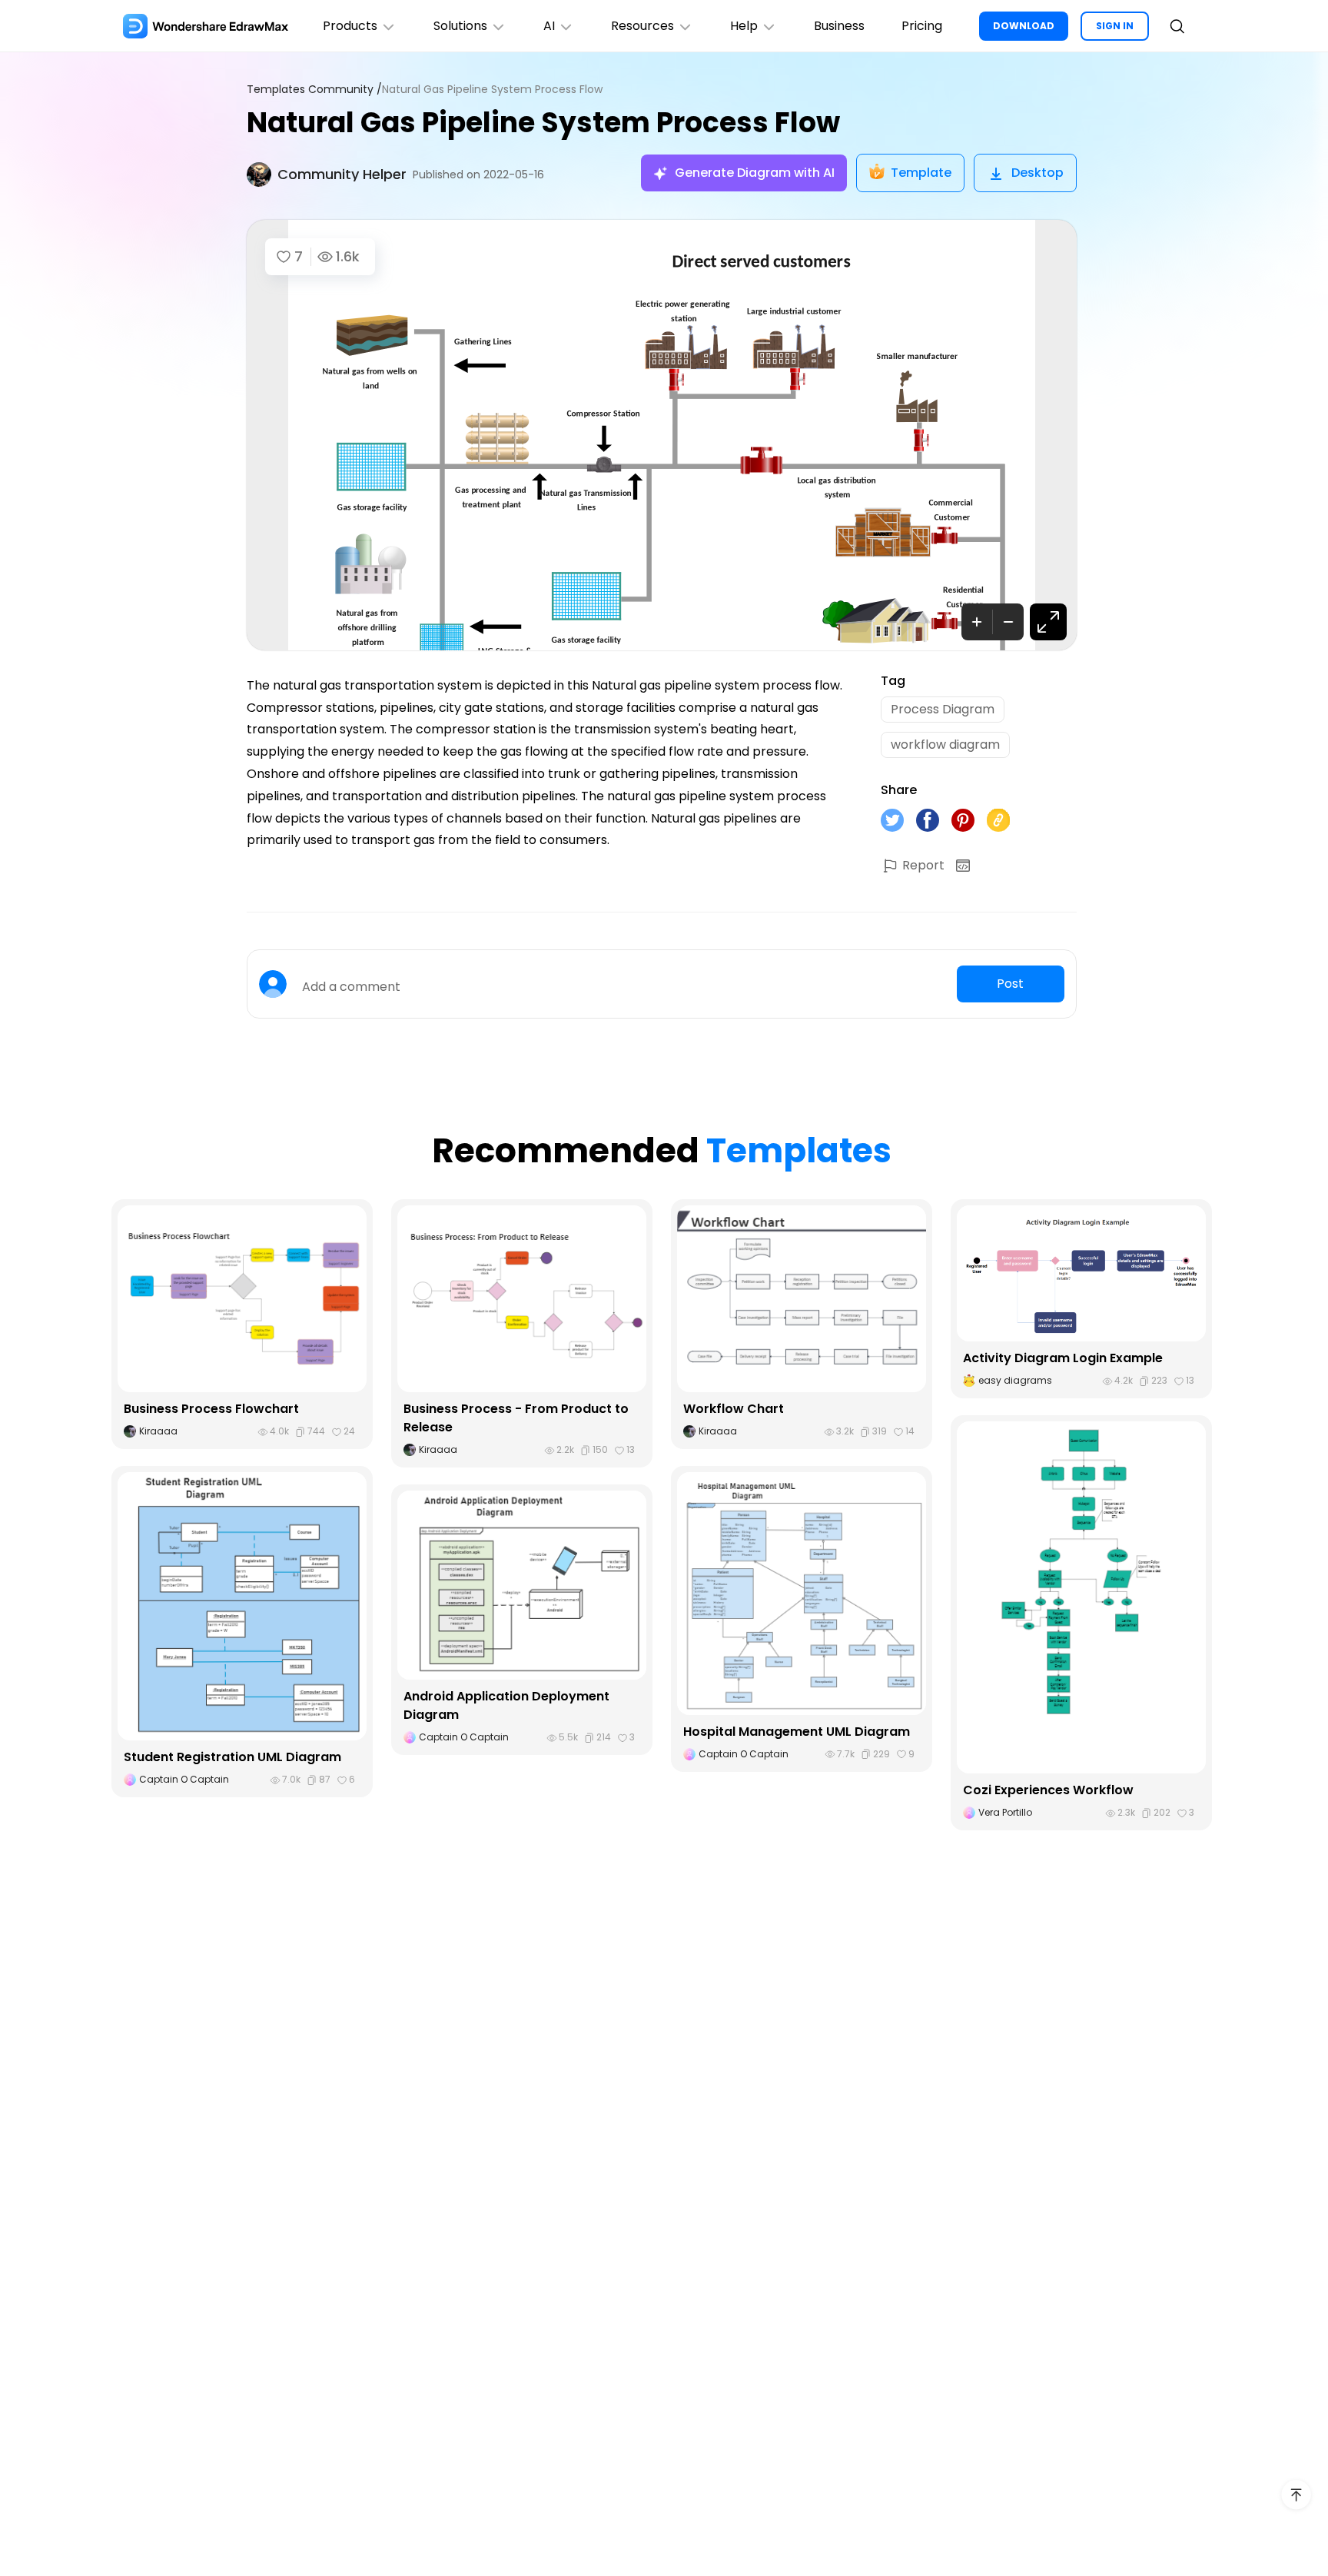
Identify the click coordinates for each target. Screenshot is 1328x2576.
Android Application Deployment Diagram (506, 1705)
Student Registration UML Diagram (232, 1757)
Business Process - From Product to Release (516, 1418)
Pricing (922, 26)
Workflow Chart (734, 1409)
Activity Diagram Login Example (1063, 1358)
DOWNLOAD (1024, 26)
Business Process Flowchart (211, 1409)
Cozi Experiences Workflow (1048, 1790)
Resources (642, 26)
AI (549, 26)
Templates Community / (314, 90)
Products (350, 26)
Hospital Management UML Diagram (797, 1732)
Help (744, 26)
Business (839, 26)
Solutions (460, 26)
